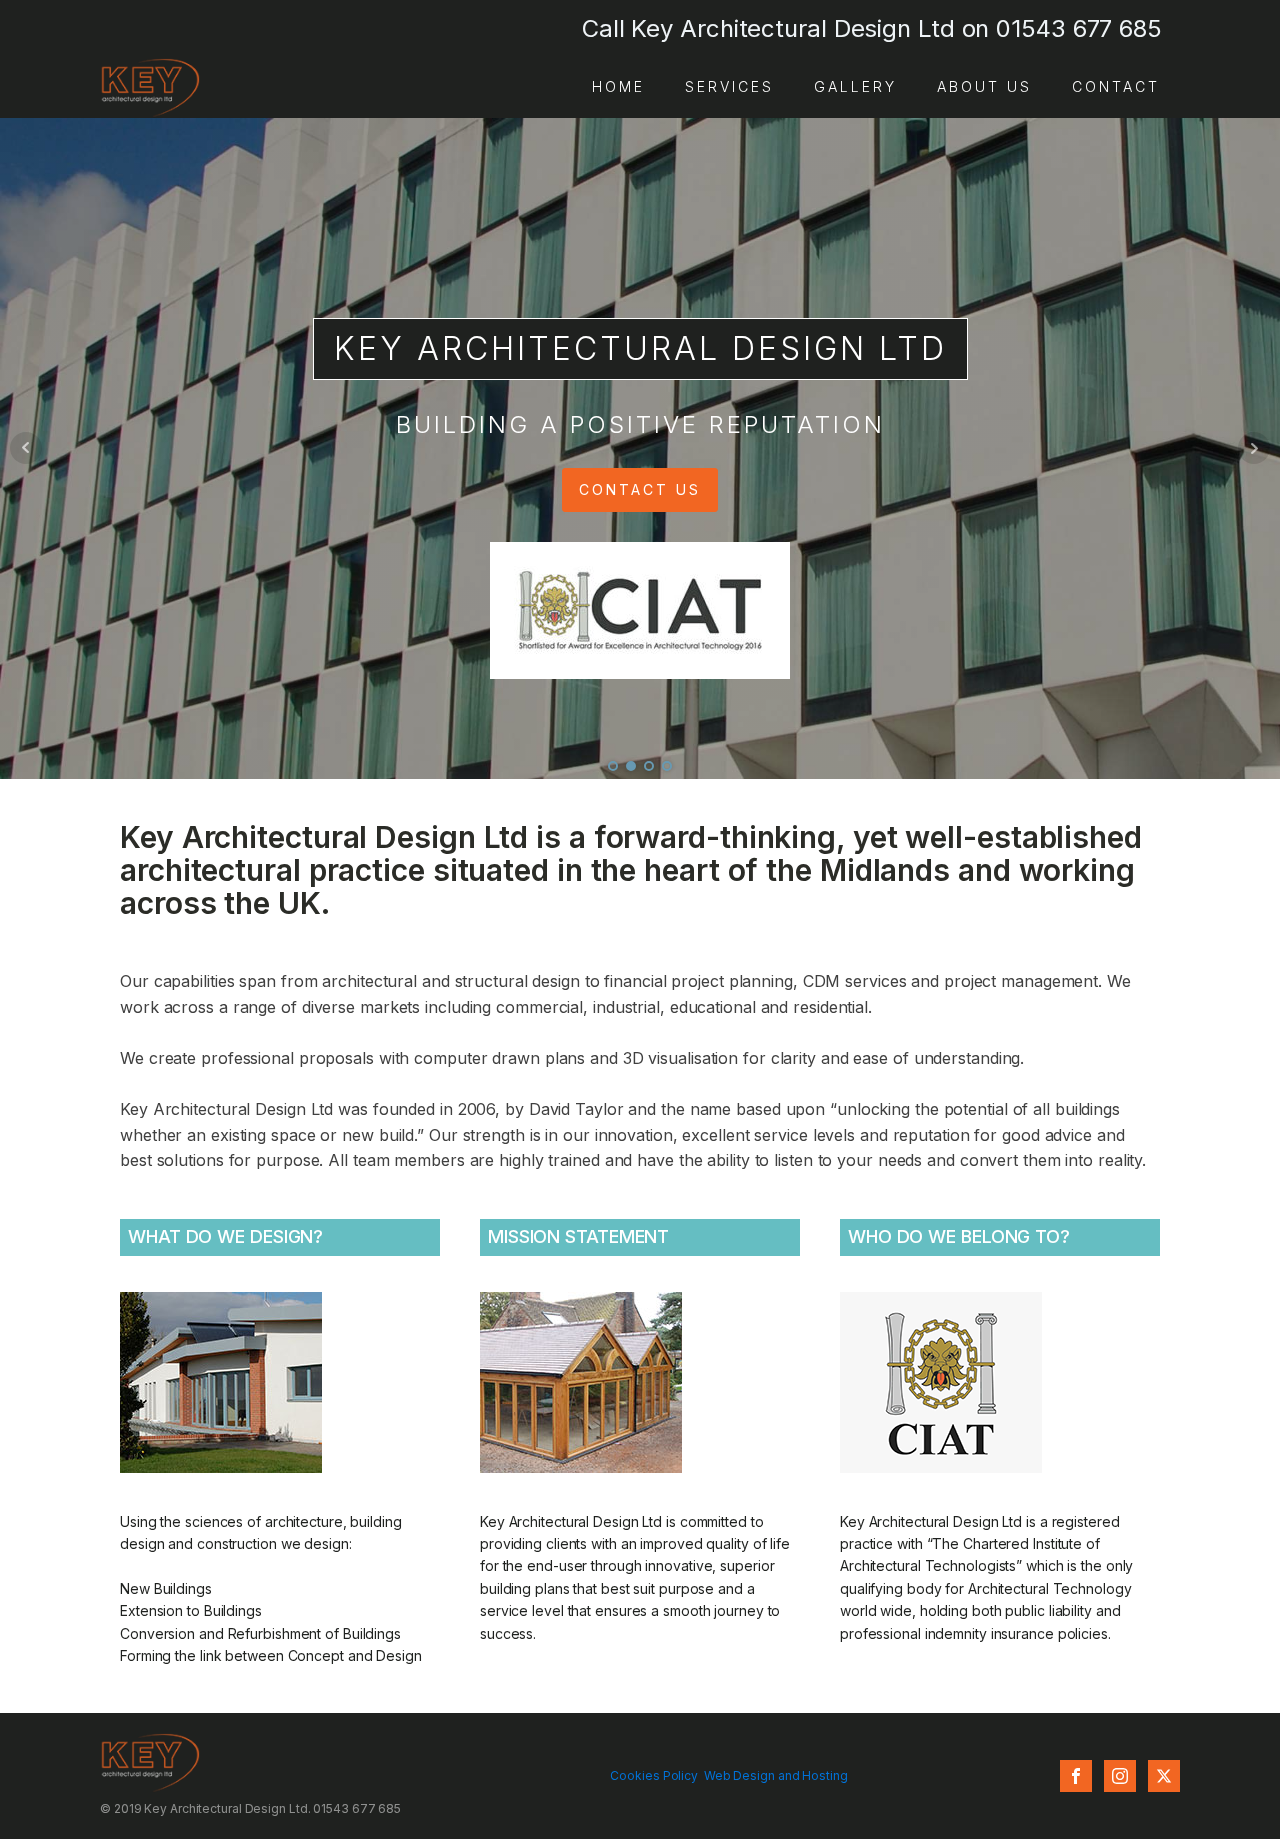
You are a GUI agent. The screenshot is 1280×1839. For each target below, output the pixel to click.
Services (729, 86)
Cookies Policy (654, 1775)
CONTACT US (640, 489)
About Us (984, 86)
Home (618, 86)
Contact (1116, 86)
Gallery (855, 86)
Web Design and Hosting (776, 1775)
